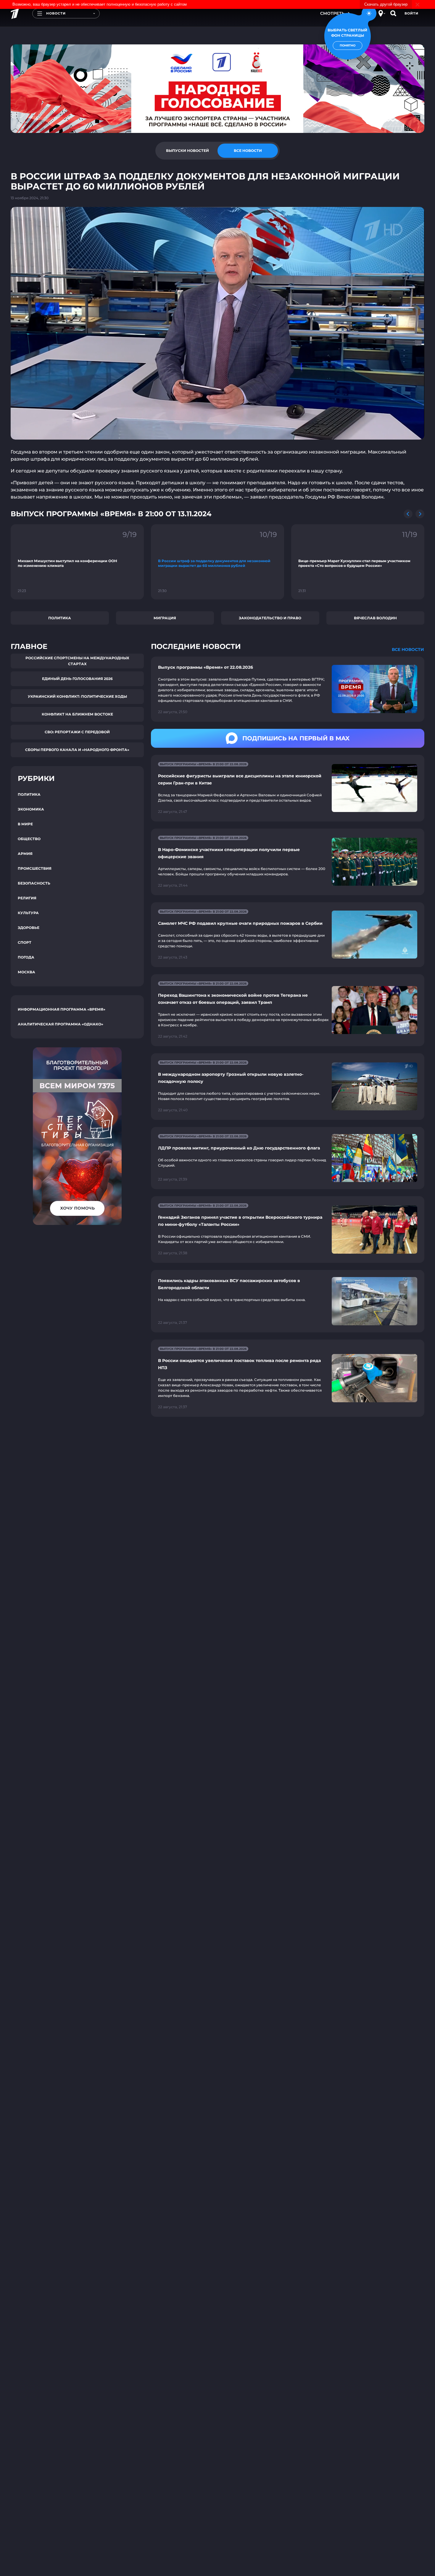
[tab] (187, 151)
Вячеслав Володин (375, 618)
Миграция (165, 618)
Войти (411, 13)
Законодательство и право (270, 618)
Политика (60, 618)
